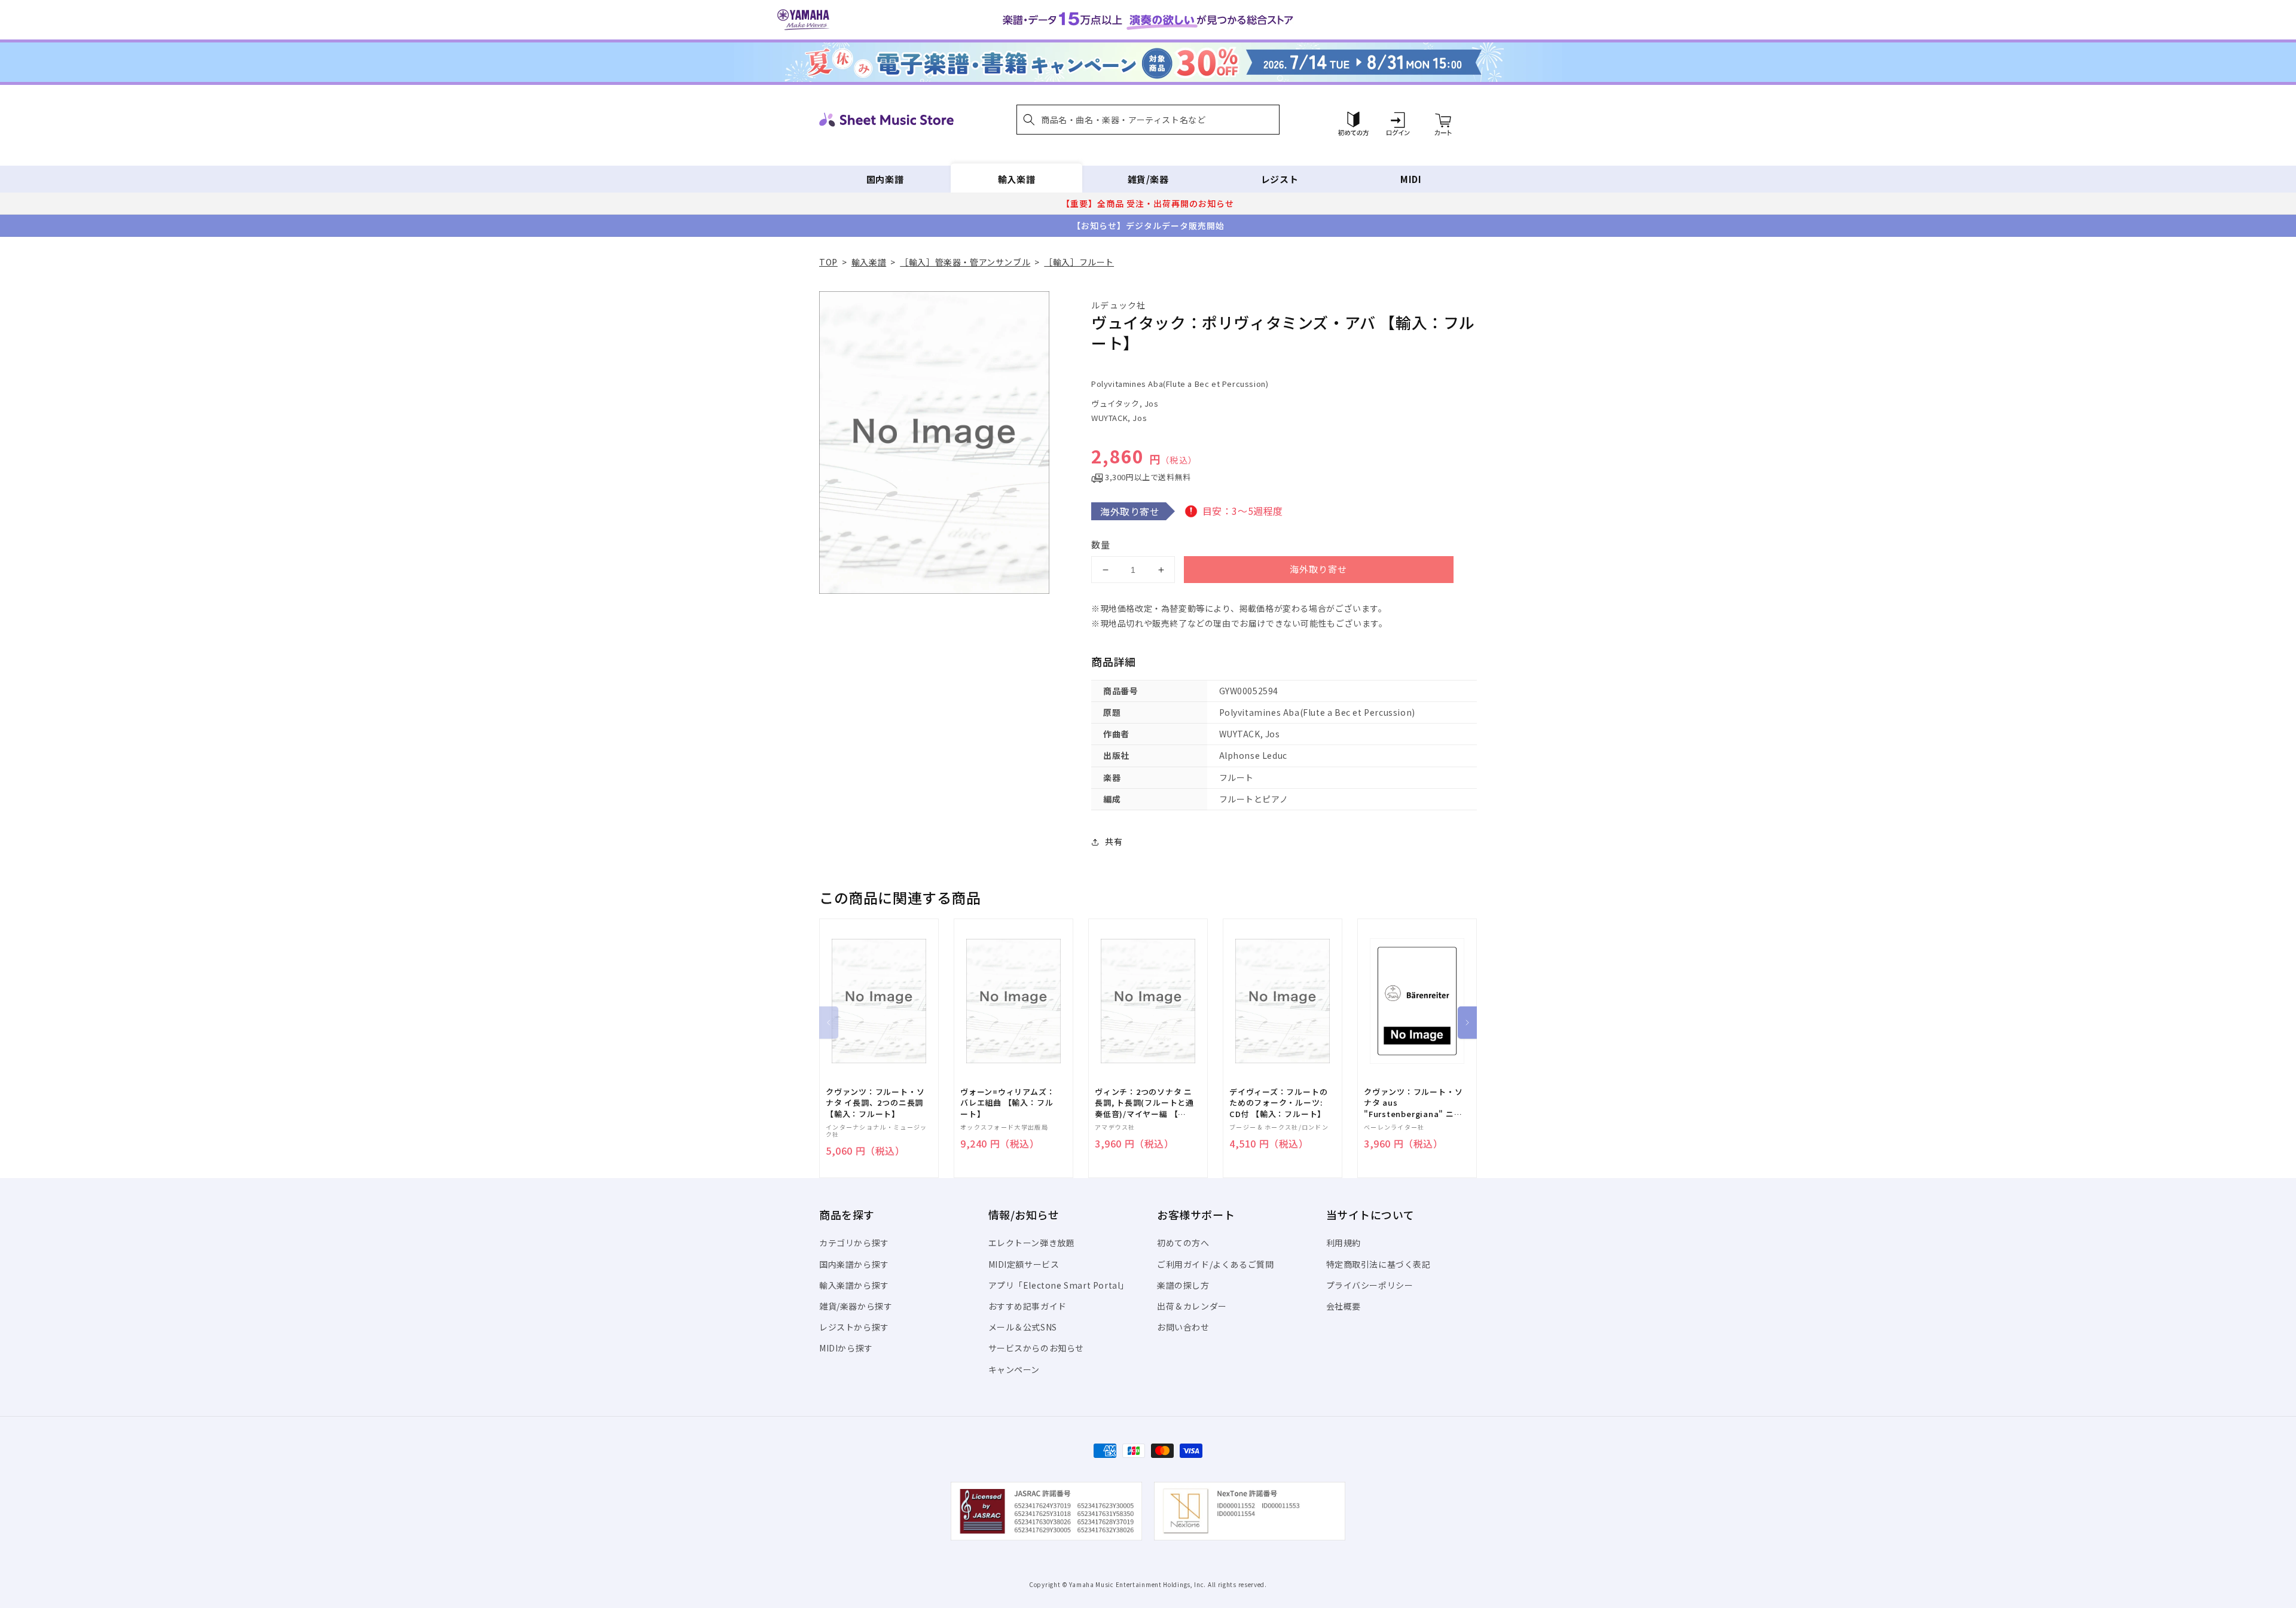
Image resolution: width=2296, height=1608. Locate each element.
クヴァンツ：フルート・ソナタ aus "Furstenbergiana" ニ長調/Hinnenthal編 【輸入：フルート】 (1413, 1103)
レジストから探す (854, 1327)
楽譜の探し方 (1183, 1285)
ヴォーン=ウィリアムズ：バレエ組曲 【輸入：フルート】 (1007, 1103)
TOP (828, 262)
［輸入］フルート (1079, 262)
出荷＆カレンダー (1192, 1306)
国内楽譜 (885, 179)
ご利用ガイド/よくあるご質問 (1215, 1264)
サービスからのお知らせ (1036, 1348)
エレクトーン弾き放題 (1032, 1243)
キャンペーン (1014, 1369)
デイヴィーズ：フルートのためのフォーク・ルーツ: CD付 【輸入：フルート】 (1278, 1103)
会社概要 (1344, 1306)
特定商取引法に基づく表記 (1378, 1264)
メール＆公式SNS (1023, 1327)
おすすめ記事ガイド (1028, 1306)
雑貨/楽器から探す (856, 1306)
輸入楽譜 (1016, 179)
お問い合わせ (1183, 1327)
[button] (1148, 120)
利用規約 (1344, 1243)
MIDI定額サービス (1024, 1264)
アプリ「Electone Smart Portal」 (1059, 1285)
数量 (1101, 544)
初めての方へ (1183, 1243)
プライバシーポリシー (1370, 1285)
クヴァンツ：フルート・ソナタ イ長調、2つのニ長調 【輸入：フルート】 (875, 1103)
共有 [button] (1114, 841)
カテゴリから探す (854, 1243)
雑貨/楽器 (1148, 179)
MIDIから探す (846, 1348)
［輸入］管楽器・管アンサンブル (965, 262)
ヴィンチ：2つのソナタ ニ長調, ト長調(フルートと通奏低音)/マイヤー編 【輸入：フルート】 (1144, 1103)
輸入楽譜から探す (854, 1285)
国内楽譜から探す (854, 1264)
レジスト (1280, 179)
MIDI (1411, 179)
